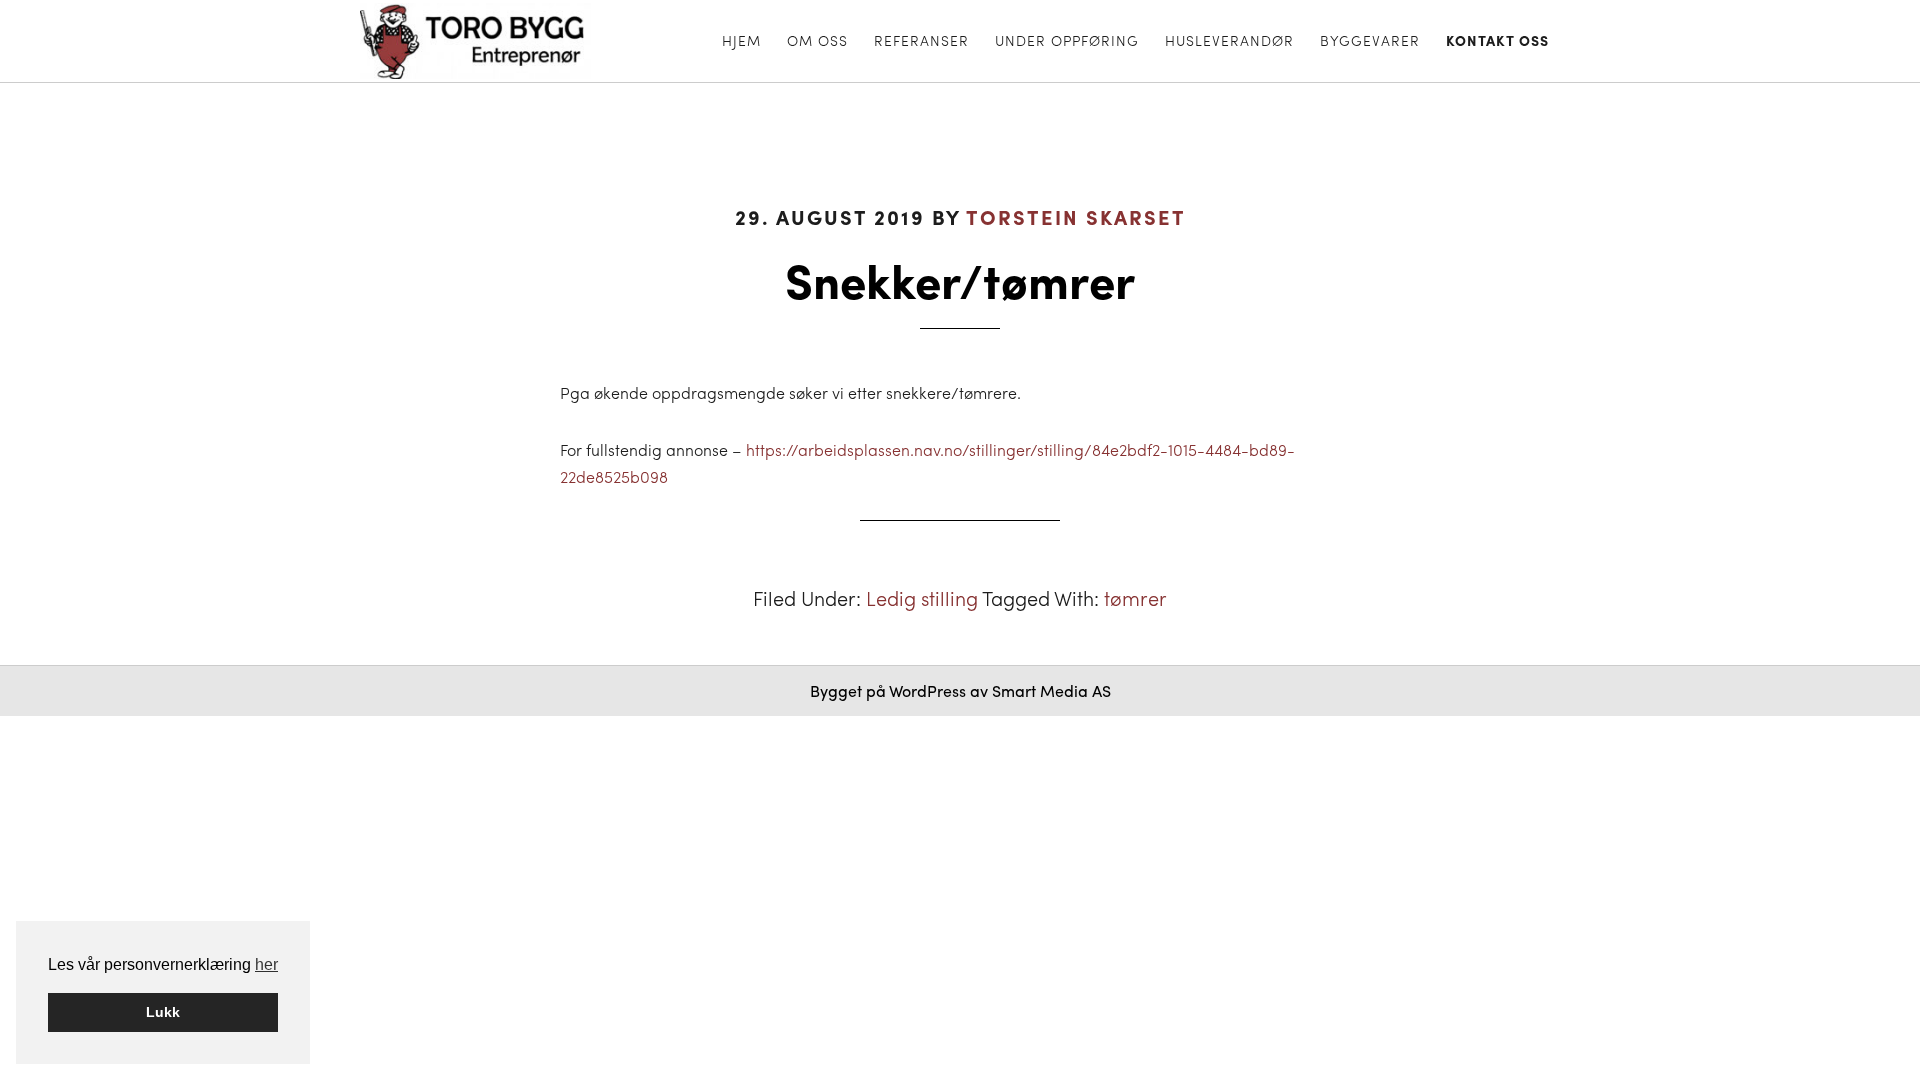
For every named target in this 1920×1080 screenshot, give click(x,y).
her (266, 964)
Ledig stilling (922, 597)
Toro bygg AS (492, 41)
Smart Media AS (1051, 690)
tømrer (1135, 597)
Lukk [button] (163, 1012)
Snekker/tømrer (960, 278)
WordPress (927, 690)
